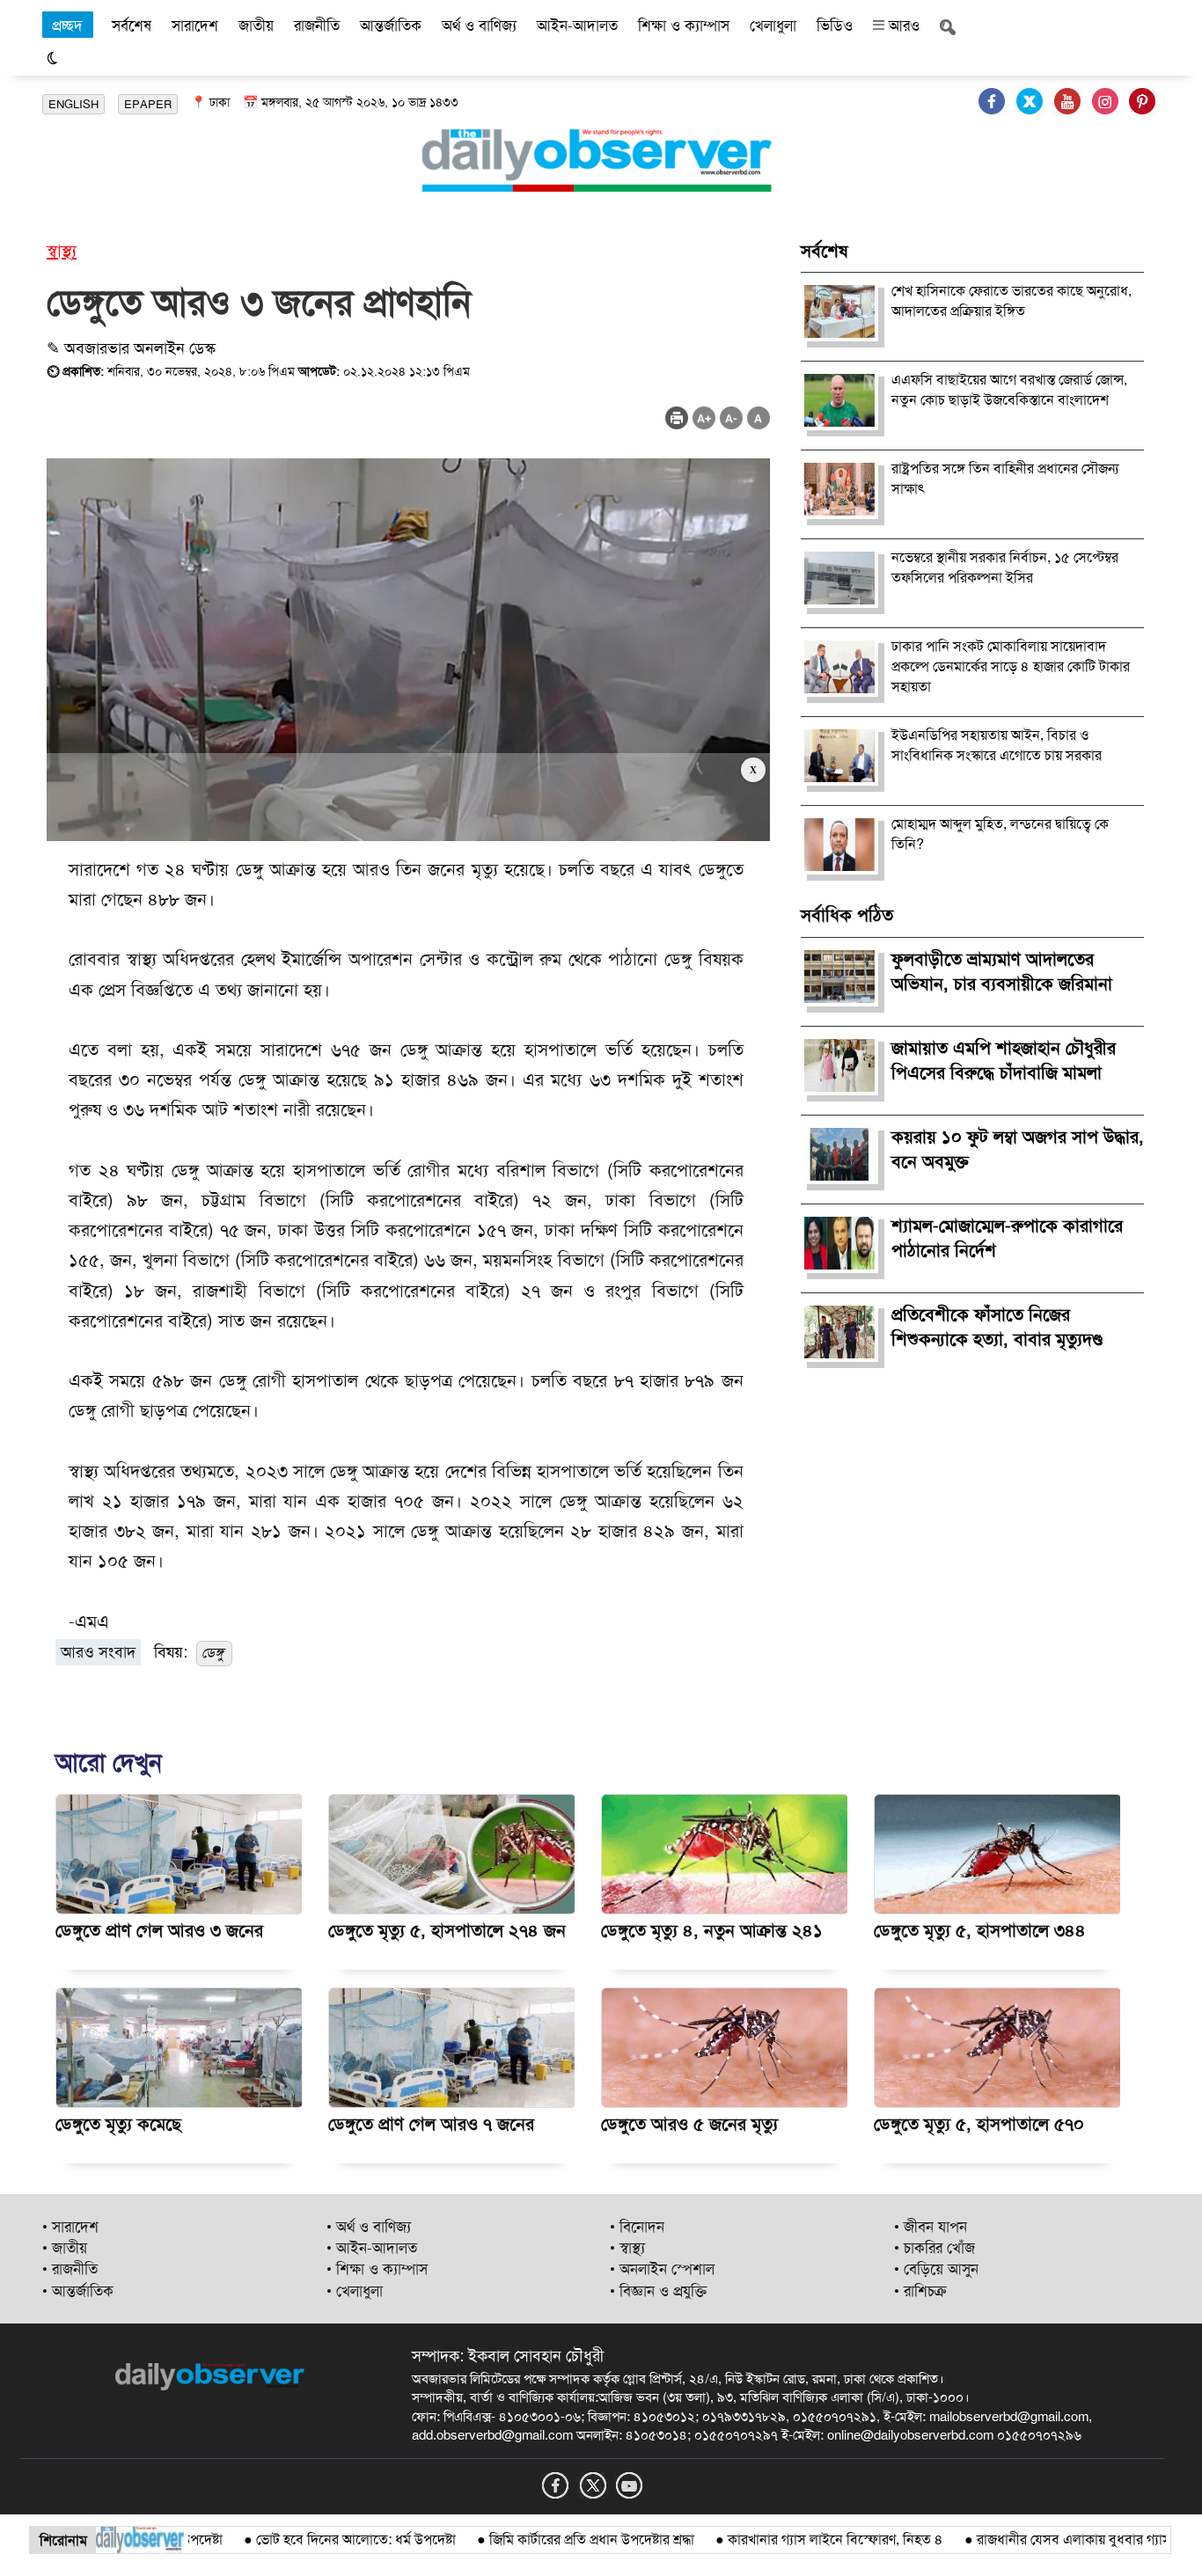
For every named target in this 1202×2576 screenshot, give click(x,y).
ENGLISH (73, 104)
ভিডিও (835, 26)
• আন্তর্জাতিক (78, 2291)
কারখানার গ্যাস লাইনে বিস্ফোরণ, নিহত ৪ (782, 2539)
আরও (902, 26)
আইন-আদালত (577, 26)
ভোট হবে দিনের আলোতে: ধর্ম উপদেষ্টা (302, 2539)
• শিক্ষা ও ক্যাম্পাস (377, 2269)
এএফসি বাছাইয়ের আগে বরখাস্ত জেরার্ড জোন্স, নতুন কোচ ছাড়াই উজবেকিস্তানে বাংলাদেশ (1009, 390)
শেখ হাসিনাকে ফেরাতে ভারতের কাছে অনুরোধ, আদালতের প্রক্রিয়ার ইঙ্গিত (1011, 301)
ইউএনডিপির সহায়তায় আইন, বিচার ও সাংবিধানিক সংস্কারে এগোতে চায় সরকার (997, 745)
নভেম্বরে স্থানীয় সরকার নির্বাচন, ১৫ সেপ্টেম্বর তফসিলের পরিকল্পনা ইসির (1005, 567)
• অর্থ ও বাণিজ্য (369, 2227)
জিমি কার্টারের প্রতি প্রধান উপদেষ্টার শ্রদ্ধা (538, 2539)
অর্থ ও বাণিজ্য (479, 26)
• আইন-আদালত (372, 2248)
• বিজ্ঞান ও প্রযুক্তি (658, 2291)
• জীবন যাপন (931, 2227)
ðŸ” (1175, 2539)
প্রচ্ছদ (67, 26)
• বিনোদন (637, 2227)
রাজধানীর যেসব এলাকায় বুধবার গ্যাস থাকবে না (1047, 2539)
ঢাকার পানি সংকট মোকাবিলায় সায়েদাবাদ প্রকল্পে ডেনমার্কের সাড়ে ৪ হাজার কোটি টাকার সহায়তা (1011, 666)
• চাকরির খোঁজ (934, 2248)
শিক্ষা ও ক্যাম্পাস (684, 26)
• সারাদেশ (70, 2227)
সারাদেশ (195, 26)
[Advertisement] (408, 797)
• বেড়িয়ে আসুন (936, 2269)
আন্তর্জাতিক (391, 26)
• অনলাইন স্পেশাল (662, 2269)
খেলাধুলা (773, 26)
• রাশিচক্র (920, 2291)
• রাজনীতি (70, 2269)
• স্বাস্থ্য (627, 2248)
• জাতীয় (65, 2248)
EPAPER (148, 104)
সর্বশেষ (132, 26)
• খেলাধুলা (355, 2291)
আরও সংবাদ (98, 1652)
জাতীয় (256, 26)
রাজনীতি (317, 26)
